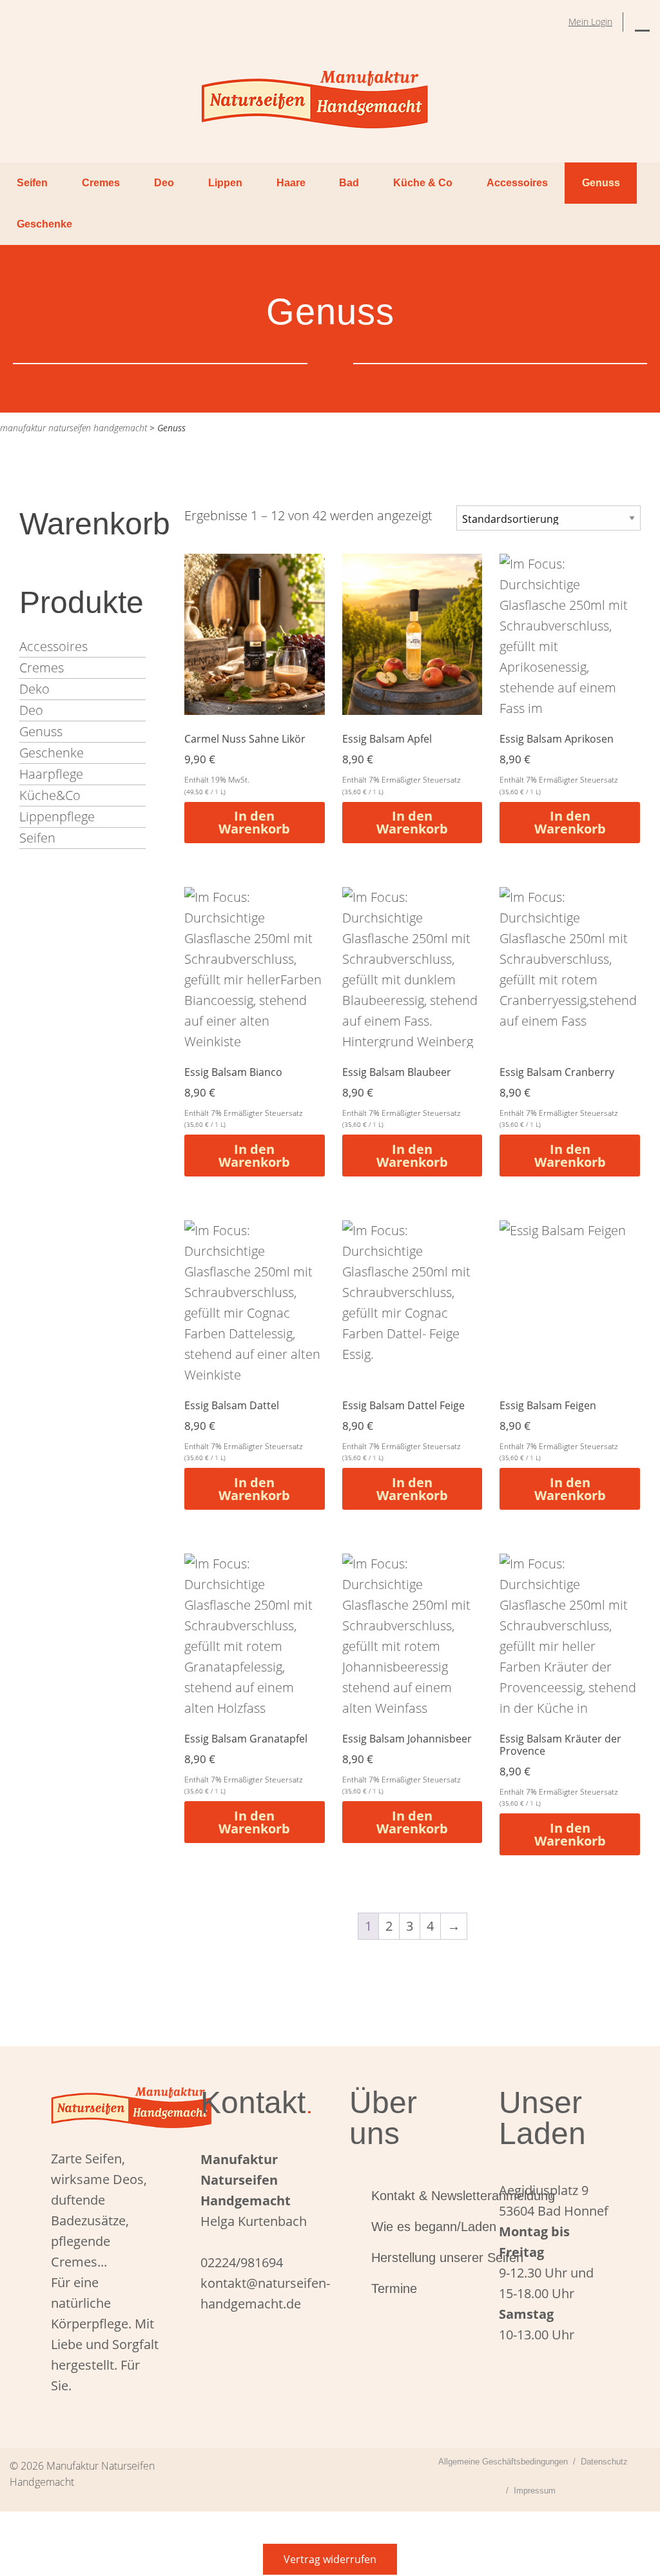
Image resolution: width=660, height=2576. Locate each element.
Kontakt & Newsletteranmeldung (416, 2196)
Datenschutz (604, 2462)
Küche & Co (423, 183)
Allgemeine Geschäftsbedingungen (503, 2462)
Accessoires (517, 183)
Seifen (32, 183)
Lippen (225, 183)
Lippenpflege (57, 816)
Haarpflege (51, 774)
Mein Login (590, 22)
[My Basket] (642, 22)
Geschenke (44, 224)
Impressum (535, 2491)
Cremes (101, 183)
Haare (291, 183)
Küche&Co (50, 795)
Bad (349, 183)
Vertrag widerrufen (330, 2559)
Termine (394, 2288)
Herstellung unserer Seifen (416, 2258)
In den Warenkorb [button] (254, 822)
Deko (34, 689)
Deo (164, 183)
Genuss (601, 183)
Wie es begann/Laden (416, 2227)
